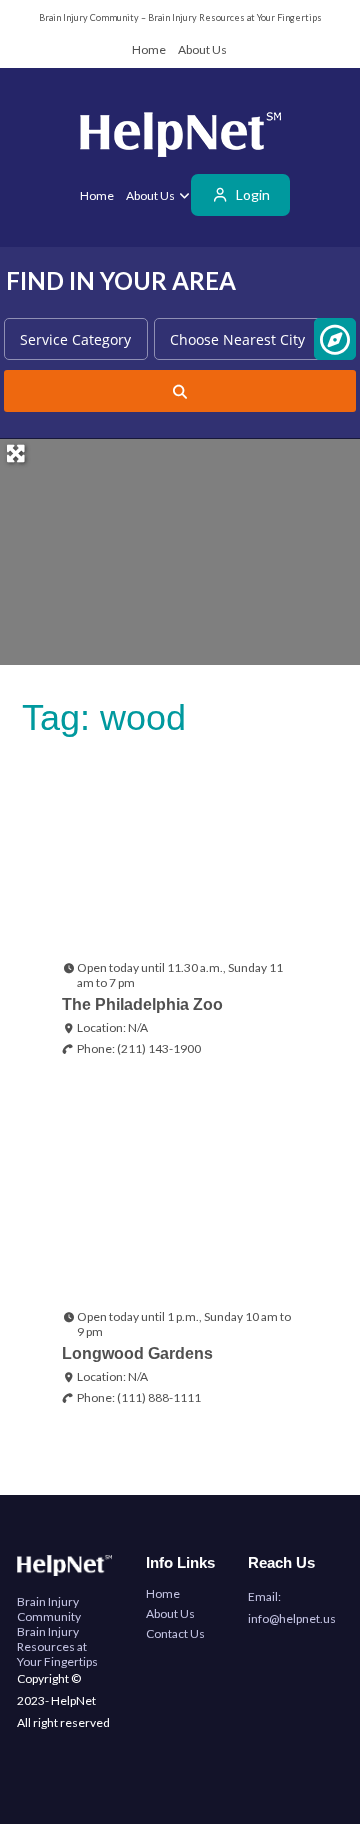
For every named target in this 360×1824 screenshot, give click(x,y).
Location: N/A (112, 1027)
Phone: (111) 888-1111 (139, 1397)
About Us (202, 49)
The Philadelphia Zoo (142, 1004)
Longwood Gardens (137, 1353)
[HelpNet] (180, 138)
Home (149, 49)
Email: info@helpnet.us (292, 1607)
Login (251, 194)
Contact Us (175, 1633)
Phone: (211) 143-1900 (139, 1048)
